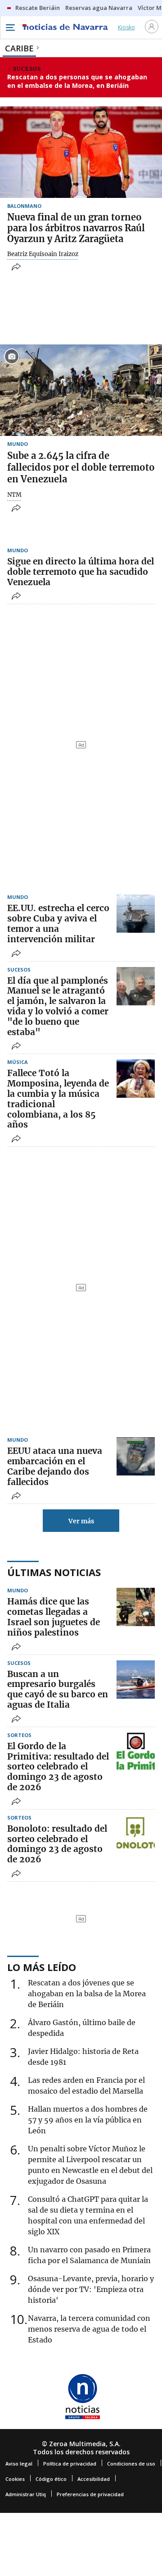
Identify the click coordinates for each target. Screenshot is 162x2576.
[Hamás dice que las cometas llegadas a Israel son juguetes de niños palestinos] (136, 1607)
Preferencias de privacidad (90, 2494)
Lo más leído (42, 1967)
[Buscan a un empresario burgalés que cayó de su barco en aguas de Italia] (136, 1680)
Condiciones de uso (131, 2464)
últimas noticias (54, 1572)
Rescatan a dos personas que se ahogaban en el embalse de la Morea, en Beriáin (77, 81)
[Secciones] (10, 28)
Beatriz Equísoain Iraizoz (43, 254)
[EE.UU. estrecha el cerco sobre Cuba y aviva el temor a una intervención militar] (136, 914)
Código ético (51, 2479)
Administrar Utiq (26, 2494)
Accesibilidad (94, 2479)
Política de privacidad (70, 2464)
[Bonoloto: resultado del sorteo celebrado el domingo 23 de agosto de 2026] (136, 1834)
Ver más (81, 1521)
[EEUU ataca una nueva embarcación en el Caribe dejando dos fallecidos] (136, 1456)
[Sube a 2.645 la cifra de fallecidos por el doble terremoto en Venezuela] (81, 390)
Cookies (15, 2479)
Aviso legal (19, 2464)
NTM (14, 495)
